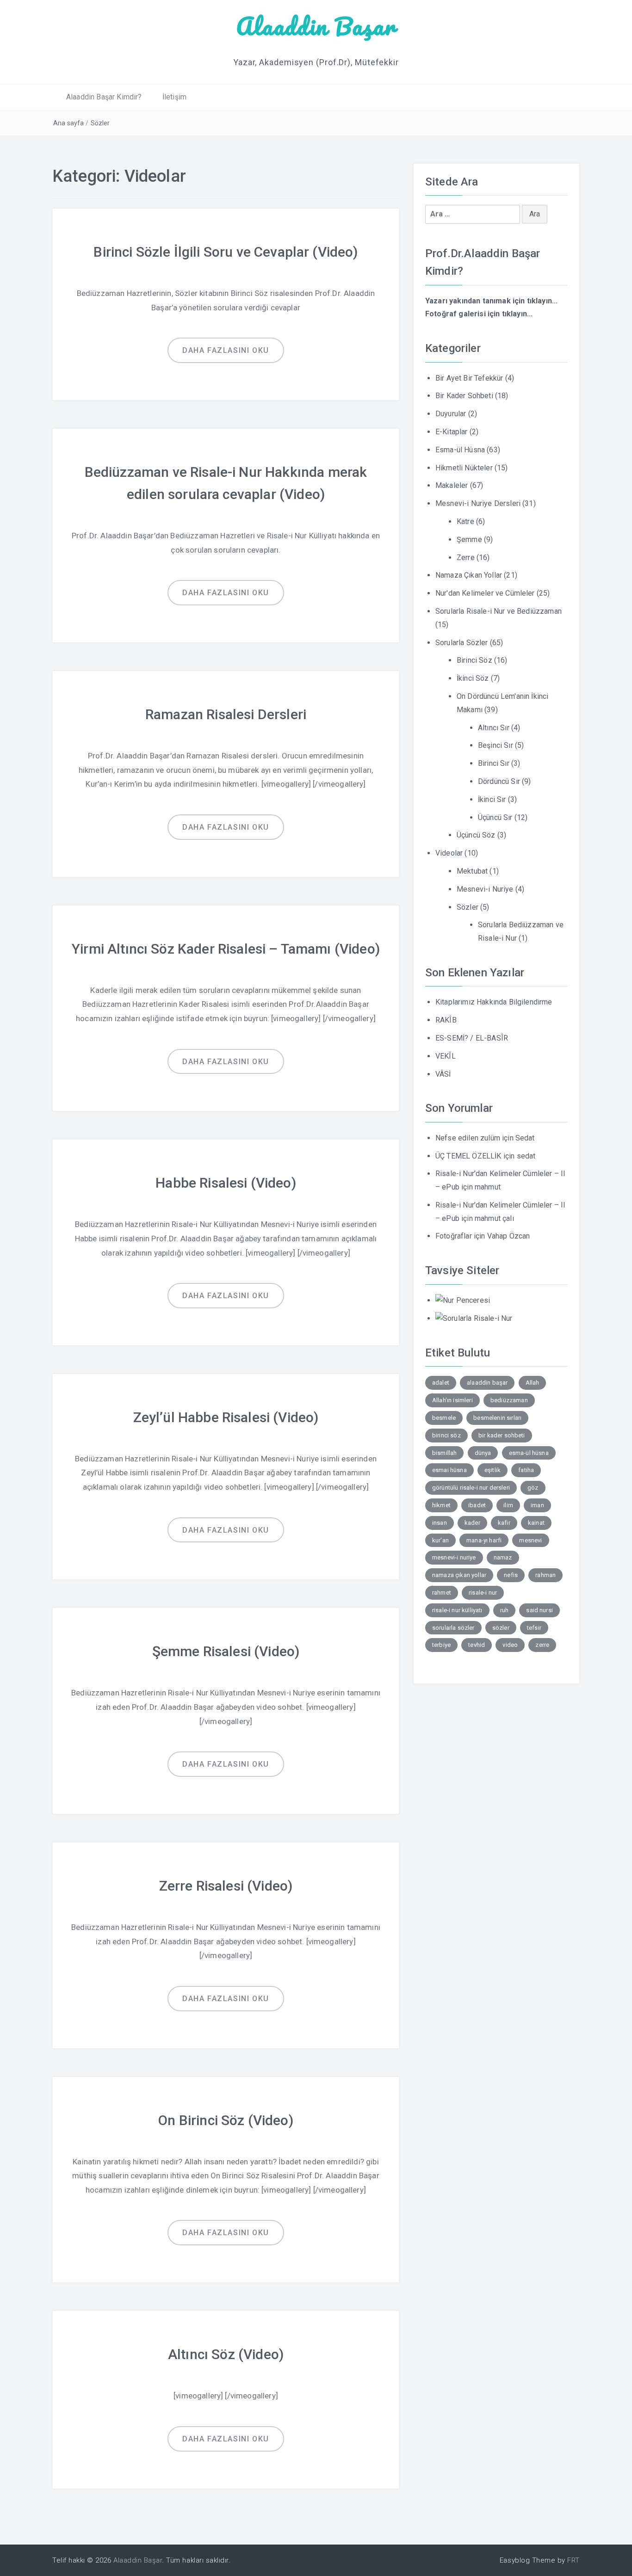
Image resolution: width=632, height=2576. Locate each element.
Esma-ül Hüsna (460, 450)
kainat (536, 1523)
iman (537, 1505)
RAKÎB (446, 1020)
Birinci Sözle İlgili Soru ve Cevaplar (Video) (226, 252)
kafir (504, 1523)
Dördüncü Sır (499, 781)
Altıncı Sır (494, 728)
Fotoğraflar (454, 1236)
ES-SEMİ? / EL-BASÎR (472, 1038)
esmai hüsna (449, 1470)
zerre (542, 1645)
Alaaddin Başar (316, 26)
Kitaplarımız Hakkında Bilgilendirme (494, 1002)
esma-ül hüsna (529, 1453)
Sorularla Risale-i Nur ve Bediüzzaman (499, 611)
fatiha (526, 1470)
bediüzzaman (509, 1400)
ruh (504, 1610)
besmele (444, 1418)
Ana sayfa (68, 123)
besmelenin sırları (497, 1418)
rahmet (442, 1593)
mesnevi (530, 1540)
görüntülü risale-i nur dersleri (471, 1488)
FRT (573, 2560)
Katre (465, 521)
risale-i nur (483, 1593)
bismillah (444, 1453)
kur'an (440, 1540)
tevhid (477, 1645)
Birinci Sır (494, 763)
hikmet (441, 1505)
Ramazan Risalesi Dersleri (226, 714)
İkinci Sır (492, 799)
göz (533, 1488)
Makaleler (452, 485)
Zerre (466, 558)
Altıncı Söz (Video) (226, 2354)
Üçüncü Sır (495, 817)
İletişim (174, 97)
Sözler (100, 123)
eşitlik (493, 1470)
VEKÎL (446, 1056)
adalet (441, 1383)
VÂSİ (443, 1074)
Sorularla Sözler (462, 643)
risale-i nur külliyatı (457, 1610)
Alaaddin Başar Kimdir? (104, 97)
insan (440, 1523)
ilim (508, 1505)
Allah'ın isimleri (452, 1400)
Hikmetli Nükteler (464, 468)
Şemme (469, 539)
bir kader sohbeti (502, 1435)
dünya (483, 1453)
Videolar (449, 853)
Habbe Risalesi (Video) (226, 1183)
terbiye (441, 1645)
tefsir (534, 1628)
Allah (533, 1383)
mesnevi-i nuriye (454, 1557)
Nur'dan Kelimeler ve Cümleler (485, 593)
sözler (501, 1628)
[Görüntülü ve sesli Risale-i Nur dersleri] (463, 1300)
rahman (545, 1575)
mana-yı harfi (484, 1540)
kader (472, 1523)
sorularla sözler (453, 1628)
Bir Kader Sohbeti (464, 396)
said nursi (539, 1610)
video (510, 1645)
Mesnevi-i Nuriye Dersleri (478, 503)
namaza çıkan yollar (459, 1575)
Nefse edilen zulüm (468, 1138)
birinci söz (446, 1435)
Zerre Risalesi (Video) (226, 1886)
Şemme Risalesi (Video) (226, 1651)
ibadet (477, 1505)
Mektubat (472, 871)
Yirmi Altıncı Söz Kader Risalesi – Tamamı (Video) (226, 949)
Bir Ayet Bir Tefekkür (469, 378)
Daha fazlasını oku (226, 350)
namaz (503, 1557)
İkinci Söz (473, 678)
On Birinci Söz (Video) (226, 2120)
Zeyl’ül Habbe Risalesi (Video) (226, 1417)
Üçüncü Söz (476, 835)
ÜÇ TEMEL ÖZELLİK (468, 1156)
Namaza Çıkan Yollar (469, 575)
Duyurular (451, 414)
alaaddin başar (487, 1383)
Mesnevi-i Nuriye (485, 889)
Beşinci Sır (496, 745)
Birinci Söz (474, 660)
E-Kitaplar (452, 432)
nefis (511, 1575)
